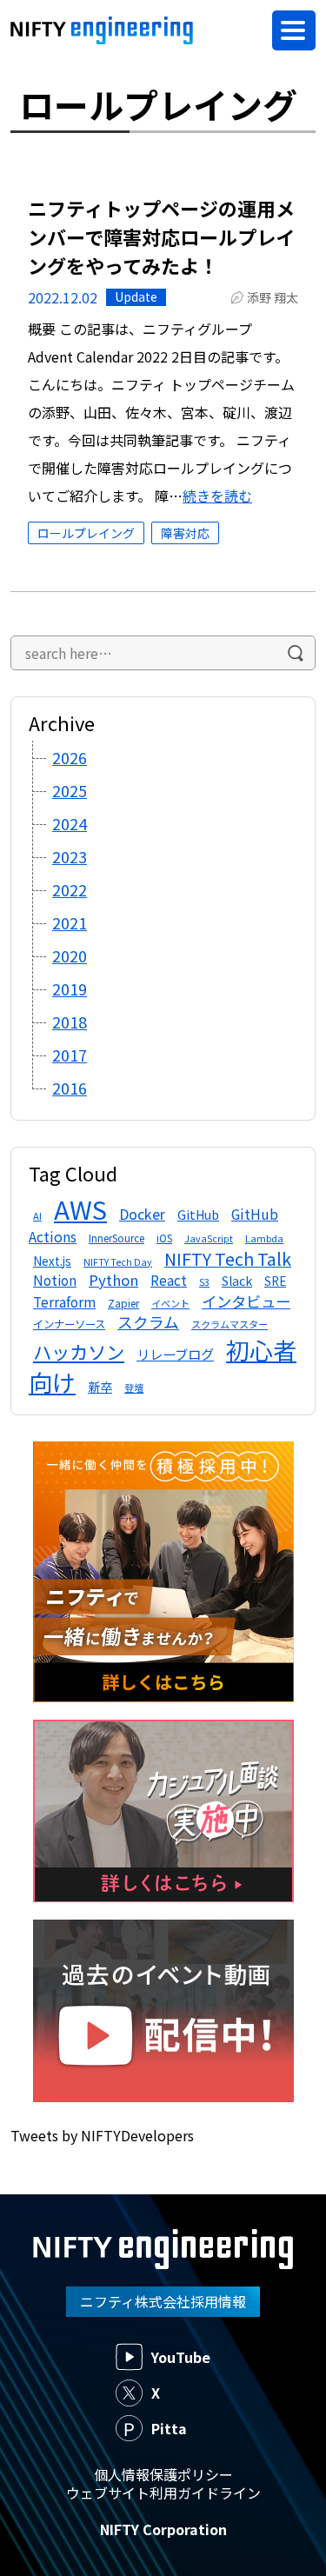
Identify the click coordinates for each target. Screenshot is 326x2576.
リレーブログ (175, 1354)
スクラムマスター (230, 1324)
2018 (70, 1022)
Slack (237, 1281)
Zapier (123, 1303)
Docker (142, 1214)
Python (113, 1280)
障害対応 (185, 533)
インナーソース (69, 1324)
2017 (70, 1055)
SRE (275, 1281)
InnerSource (116, 1238)
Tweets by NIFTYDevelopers (102, 2135)
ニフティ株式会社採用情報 (163, 2301)
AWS (80, 1208)
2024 (70, 823)
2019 (70, 988)
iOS (164, 1238)
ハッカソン (79, 1351)
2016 (70, 1088)
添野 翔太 (273, 297)
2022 (70, 889)
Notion (55, 1280)
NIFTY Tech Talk (228, 1258)
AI (37, 1215)
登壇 (134, 1388)
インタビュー (246, 1301)
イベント (170, 1303)
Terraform (64, 1301)
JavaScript (209, 1238)
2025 (70, 790)
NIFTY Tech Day (118, 1262)
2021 (70, 922)
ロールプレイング (86, 533)
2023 (70, 856)
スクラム (148, 1322)
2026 (70, 757)
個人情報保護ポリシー (163, 2474)
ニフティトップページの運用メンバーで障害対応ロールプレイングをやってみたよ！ (161, 236)
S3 (204, 1281)
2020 (70, 955)
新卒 (100, 1387)
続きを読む (217, 496)
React (169, 1280)
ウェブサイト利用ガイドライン (163, 2493)
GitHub (198, 1215)
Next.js (52, 1261)
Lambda (264, 1238)
